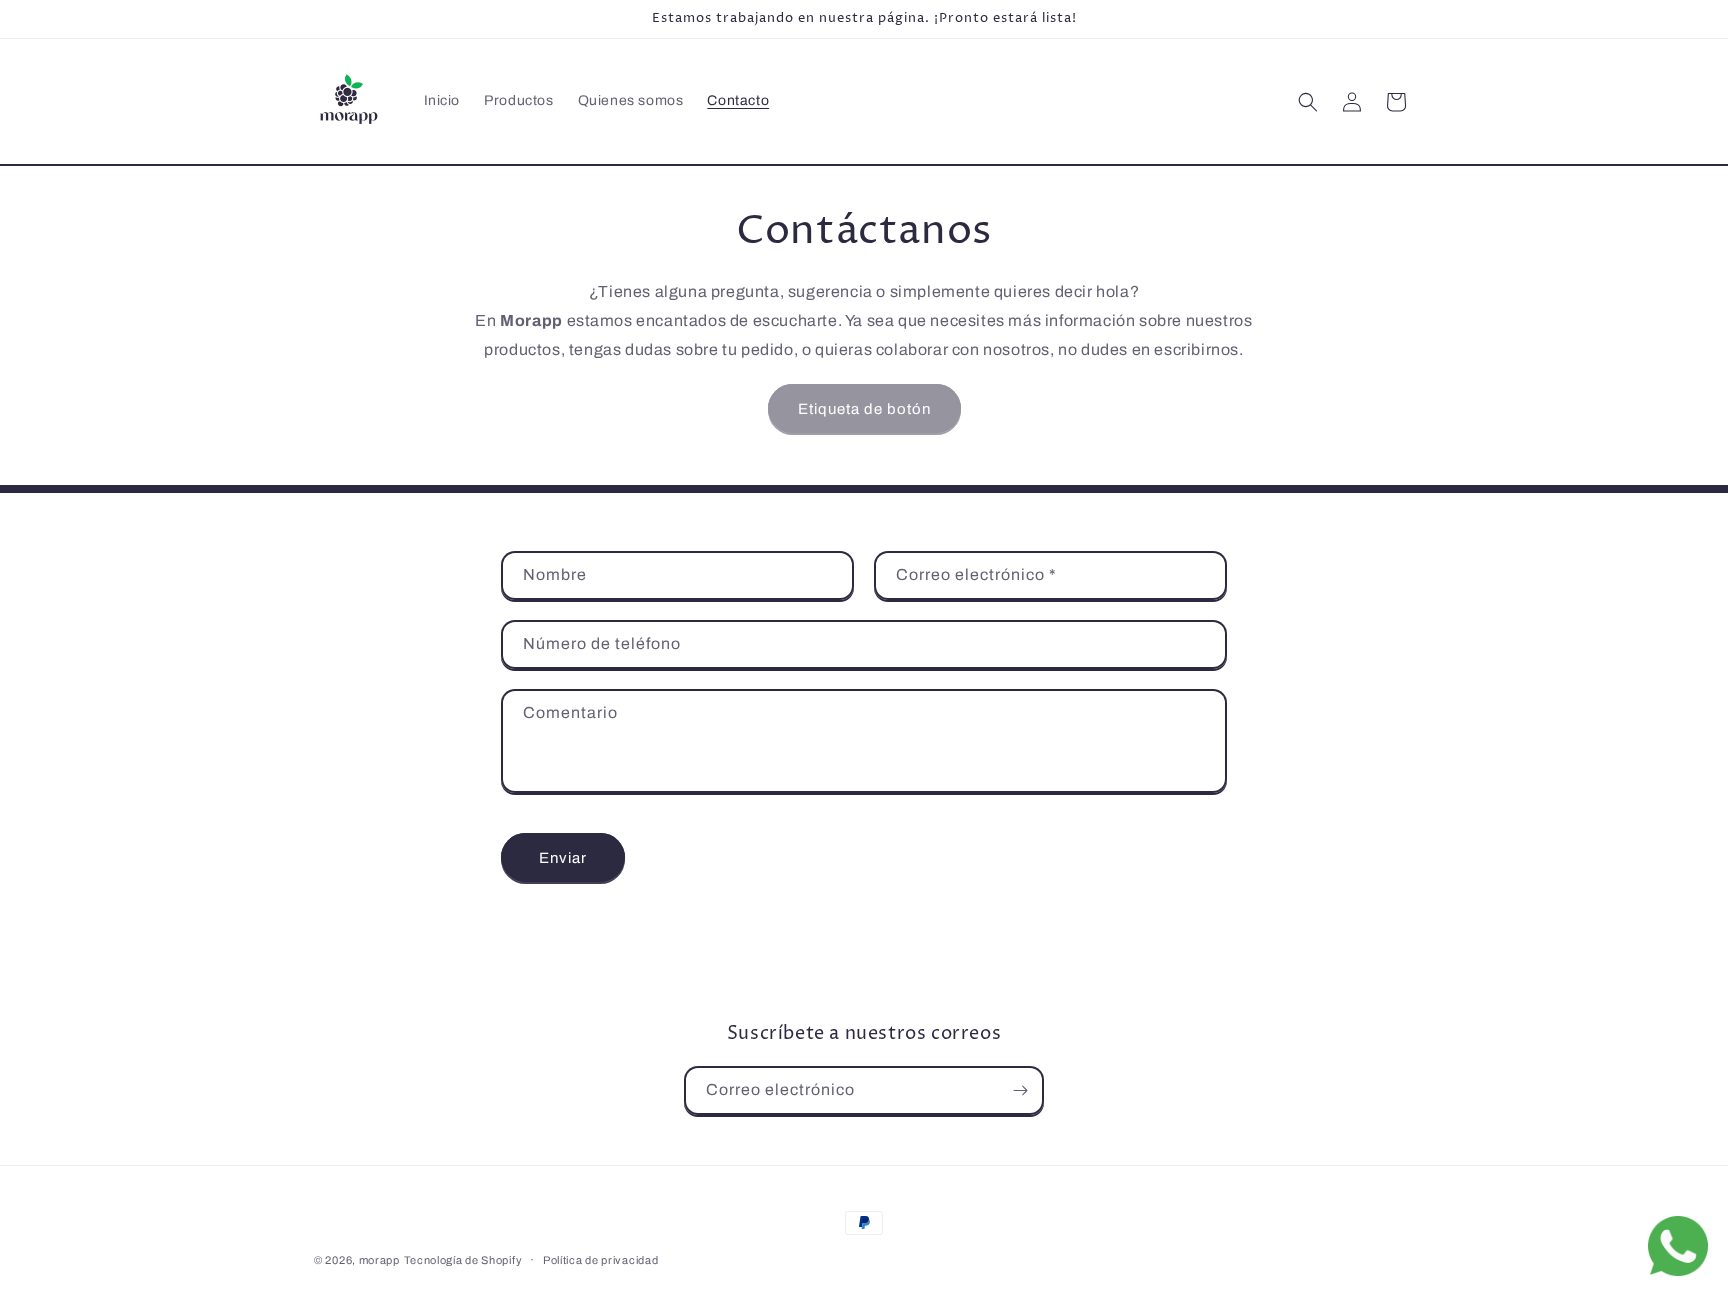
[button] (1308, 102)
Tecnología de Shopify (463, 1260)
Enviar (563, 858)
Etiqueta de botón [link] (864, 409)
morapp (379, 1260)
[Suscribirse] (1020, 1090)
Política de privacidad (600, 1260)
